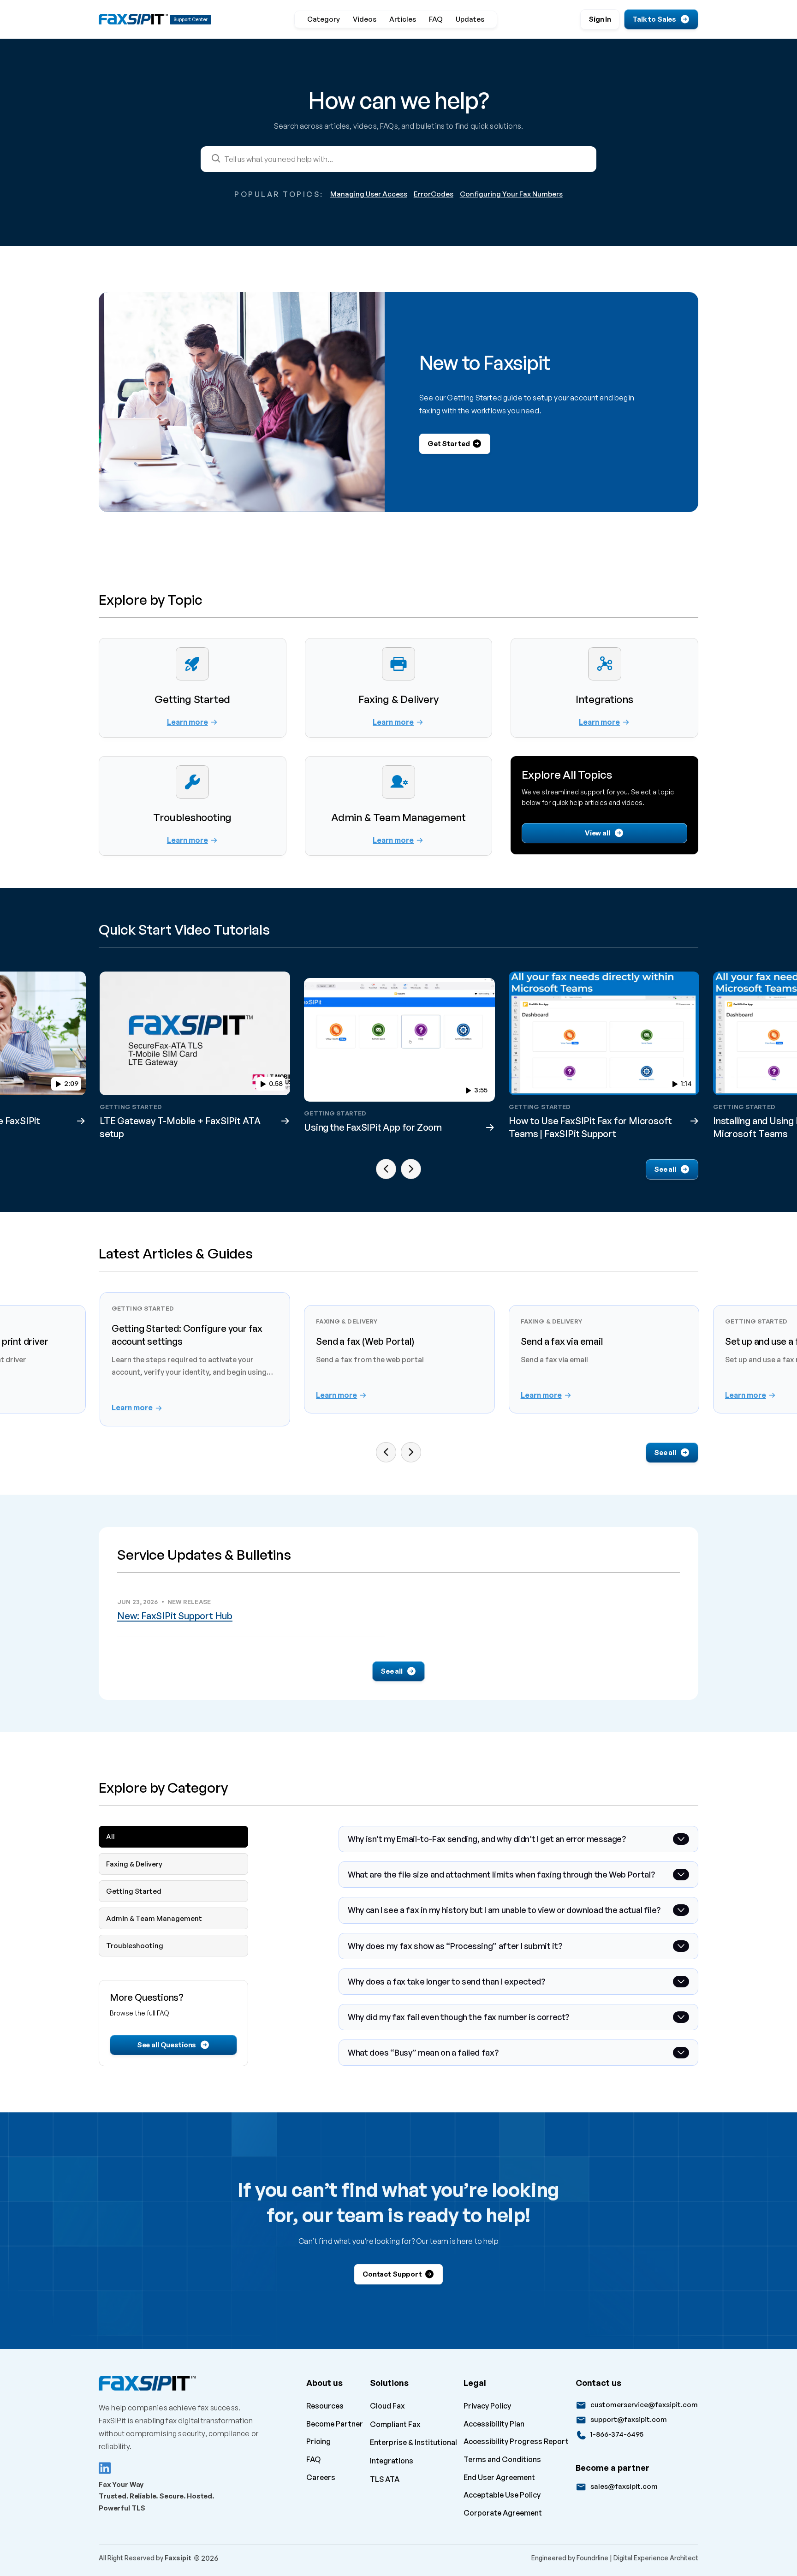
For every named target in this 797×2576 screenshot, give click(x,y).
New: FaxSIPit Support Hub (175, 1616)
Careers (321, 2477)
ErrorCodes (434, 194)
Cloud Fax (387, 2406)
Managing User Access (369, 194)
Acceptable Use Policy (502, 2495)
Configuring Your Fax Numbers (511, 194)
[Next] (411, 1169)
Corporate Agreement (503, 2513)
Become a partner (613, 2468)
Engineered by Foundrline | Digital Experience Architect (615, 2558)
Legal (475, 2383)
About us (324, 2383)
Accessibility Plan (494, 2424)
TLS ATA (385, 2479)
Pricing (318, 2441)
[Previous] (386, 1169)
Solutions (389, 2383)
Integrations (392, 2461)
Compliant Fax (395, 2424)
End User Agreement (499, 2477)
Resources (325, 2406)
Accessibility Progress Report (516, 2441)
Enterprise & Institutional (413, 2442)
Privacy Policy (487, 2406)
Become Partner (335, 2424)
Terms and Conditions (502, 2459)
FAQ (313, 2459)
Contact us (598, 2383)
